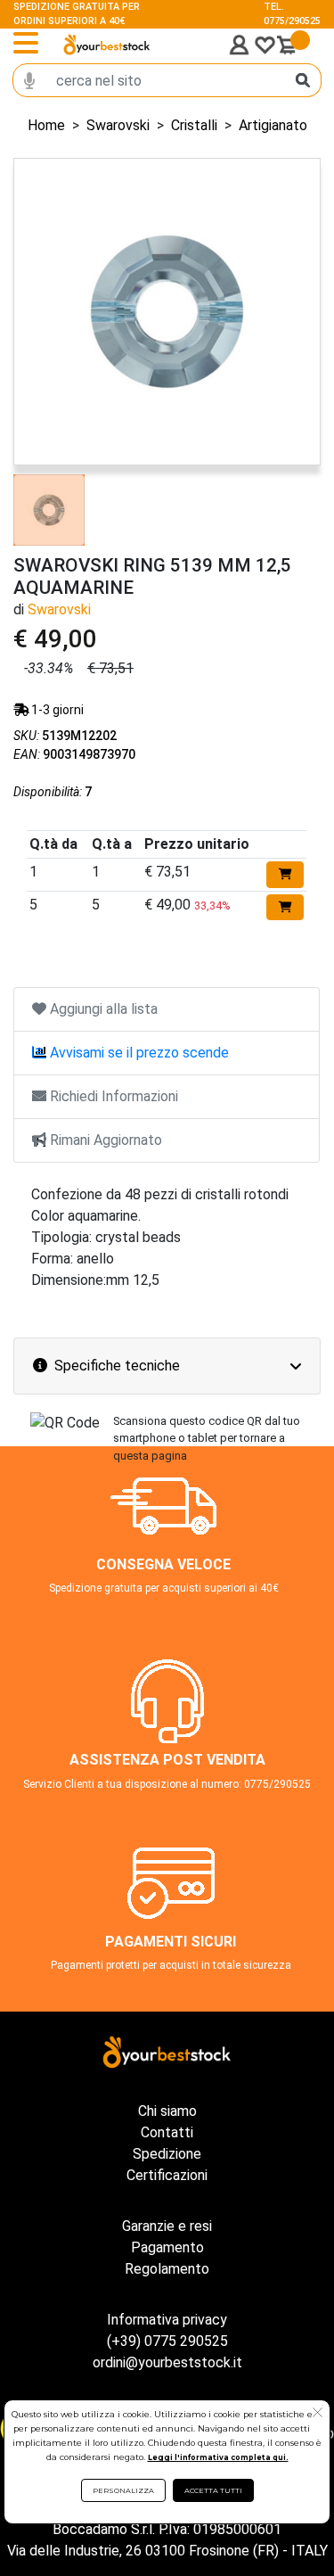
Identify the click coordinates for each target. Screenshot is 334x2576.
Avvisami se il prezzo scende (138, 1053)
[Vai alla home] (107, 45)
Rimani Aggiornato (104, 1140)
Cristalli (194, 125)
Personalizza (123, 2490)
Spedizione (167, 2154)
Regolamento (167, 2269)
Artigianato (273, 125)
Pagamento (167, 2247)
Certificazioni (167, 2175)
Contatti (167, 2132)
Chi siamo (167, 2111)
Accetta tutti (213, 2490)
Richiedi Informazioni (112, 1096)
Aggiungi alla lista (102, 1009)
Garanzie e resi (167, 2226)
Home (46, 125)
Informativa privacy (167, 2320)
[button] (318, 2415)
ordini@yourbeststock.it (167, 2362)
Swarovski (118, 125)
